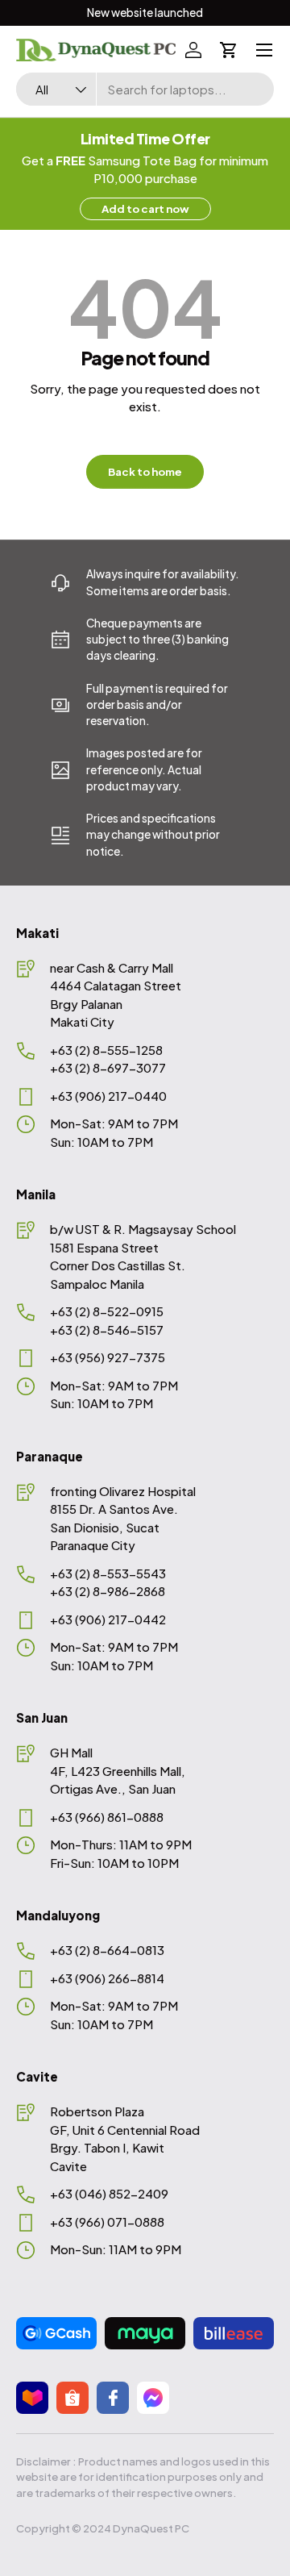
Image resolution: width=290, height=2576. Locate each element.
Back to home (145, 471)
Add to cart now (145, 208)
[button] (229, 50)
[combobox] (145, 89)
